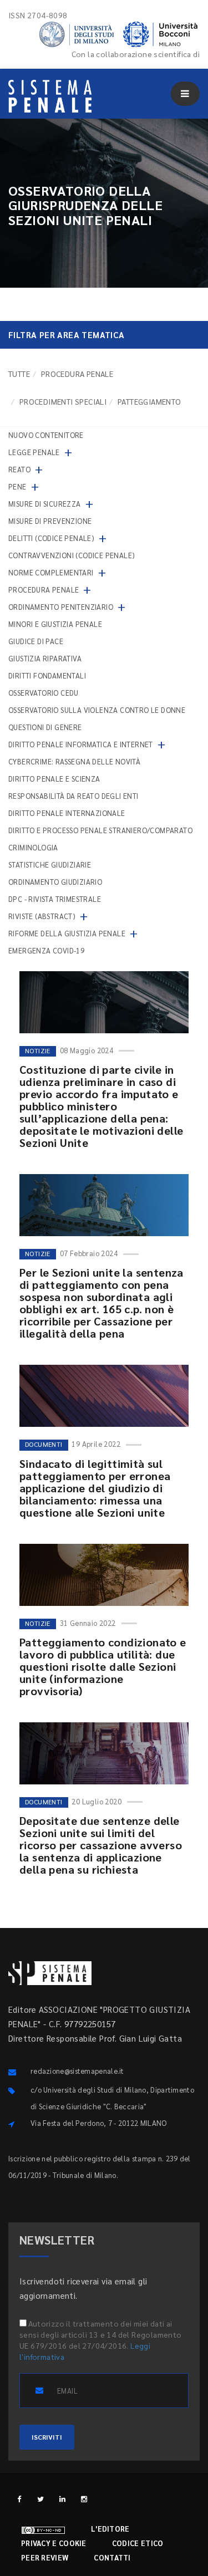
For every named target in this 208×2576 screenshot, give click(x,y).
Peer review (45, 2557)
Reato (19, 469)
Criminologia (33, 847)
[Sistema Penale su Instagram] (84, 2499)
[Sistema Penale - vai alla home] (50, 96)
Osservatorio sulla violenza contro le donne (97, 710)
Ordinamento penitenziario (61, 607)
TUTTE (19, 374)
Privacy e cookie (54, 2543)
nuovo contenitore (46, 435)
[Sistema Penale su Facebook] (19, 2499)
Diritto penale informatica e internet (81, 744)
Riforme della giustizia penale (67, 933)
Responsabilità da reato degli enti (73, 796)
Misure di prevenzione (50, 521)
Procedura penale (77, 374)
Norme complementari (51, 572)
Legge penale (34, 452)
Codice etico (138, 2543)
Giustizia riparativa (45, 658)
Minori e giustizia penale (55, 624)
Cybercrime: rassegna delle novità (74, 761)
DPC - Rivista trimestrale (55, 899)
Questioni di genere (45, 727)
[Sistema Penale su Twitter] (41, 2499)
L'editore (110, 2529)
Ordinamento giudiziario (55, 882)
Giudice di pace (36, 641)
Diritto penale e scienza (54, 779)
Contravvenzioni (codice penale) (72, 555)
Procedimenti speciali (63, 401)
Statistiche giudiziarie (50, 864)
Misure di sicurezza (45, 504)
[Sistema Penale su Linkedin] (62, 2499)
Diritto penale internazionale (67, 813)
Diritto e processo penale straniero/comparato (100, 830)
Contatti (112, 2557)
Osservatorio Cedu (44, 693)
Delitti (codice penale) (51, 538)
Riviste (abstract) (42, 916)
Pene (17, 486)
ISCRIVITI (47, 2437)
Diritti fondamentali (47, 675)
